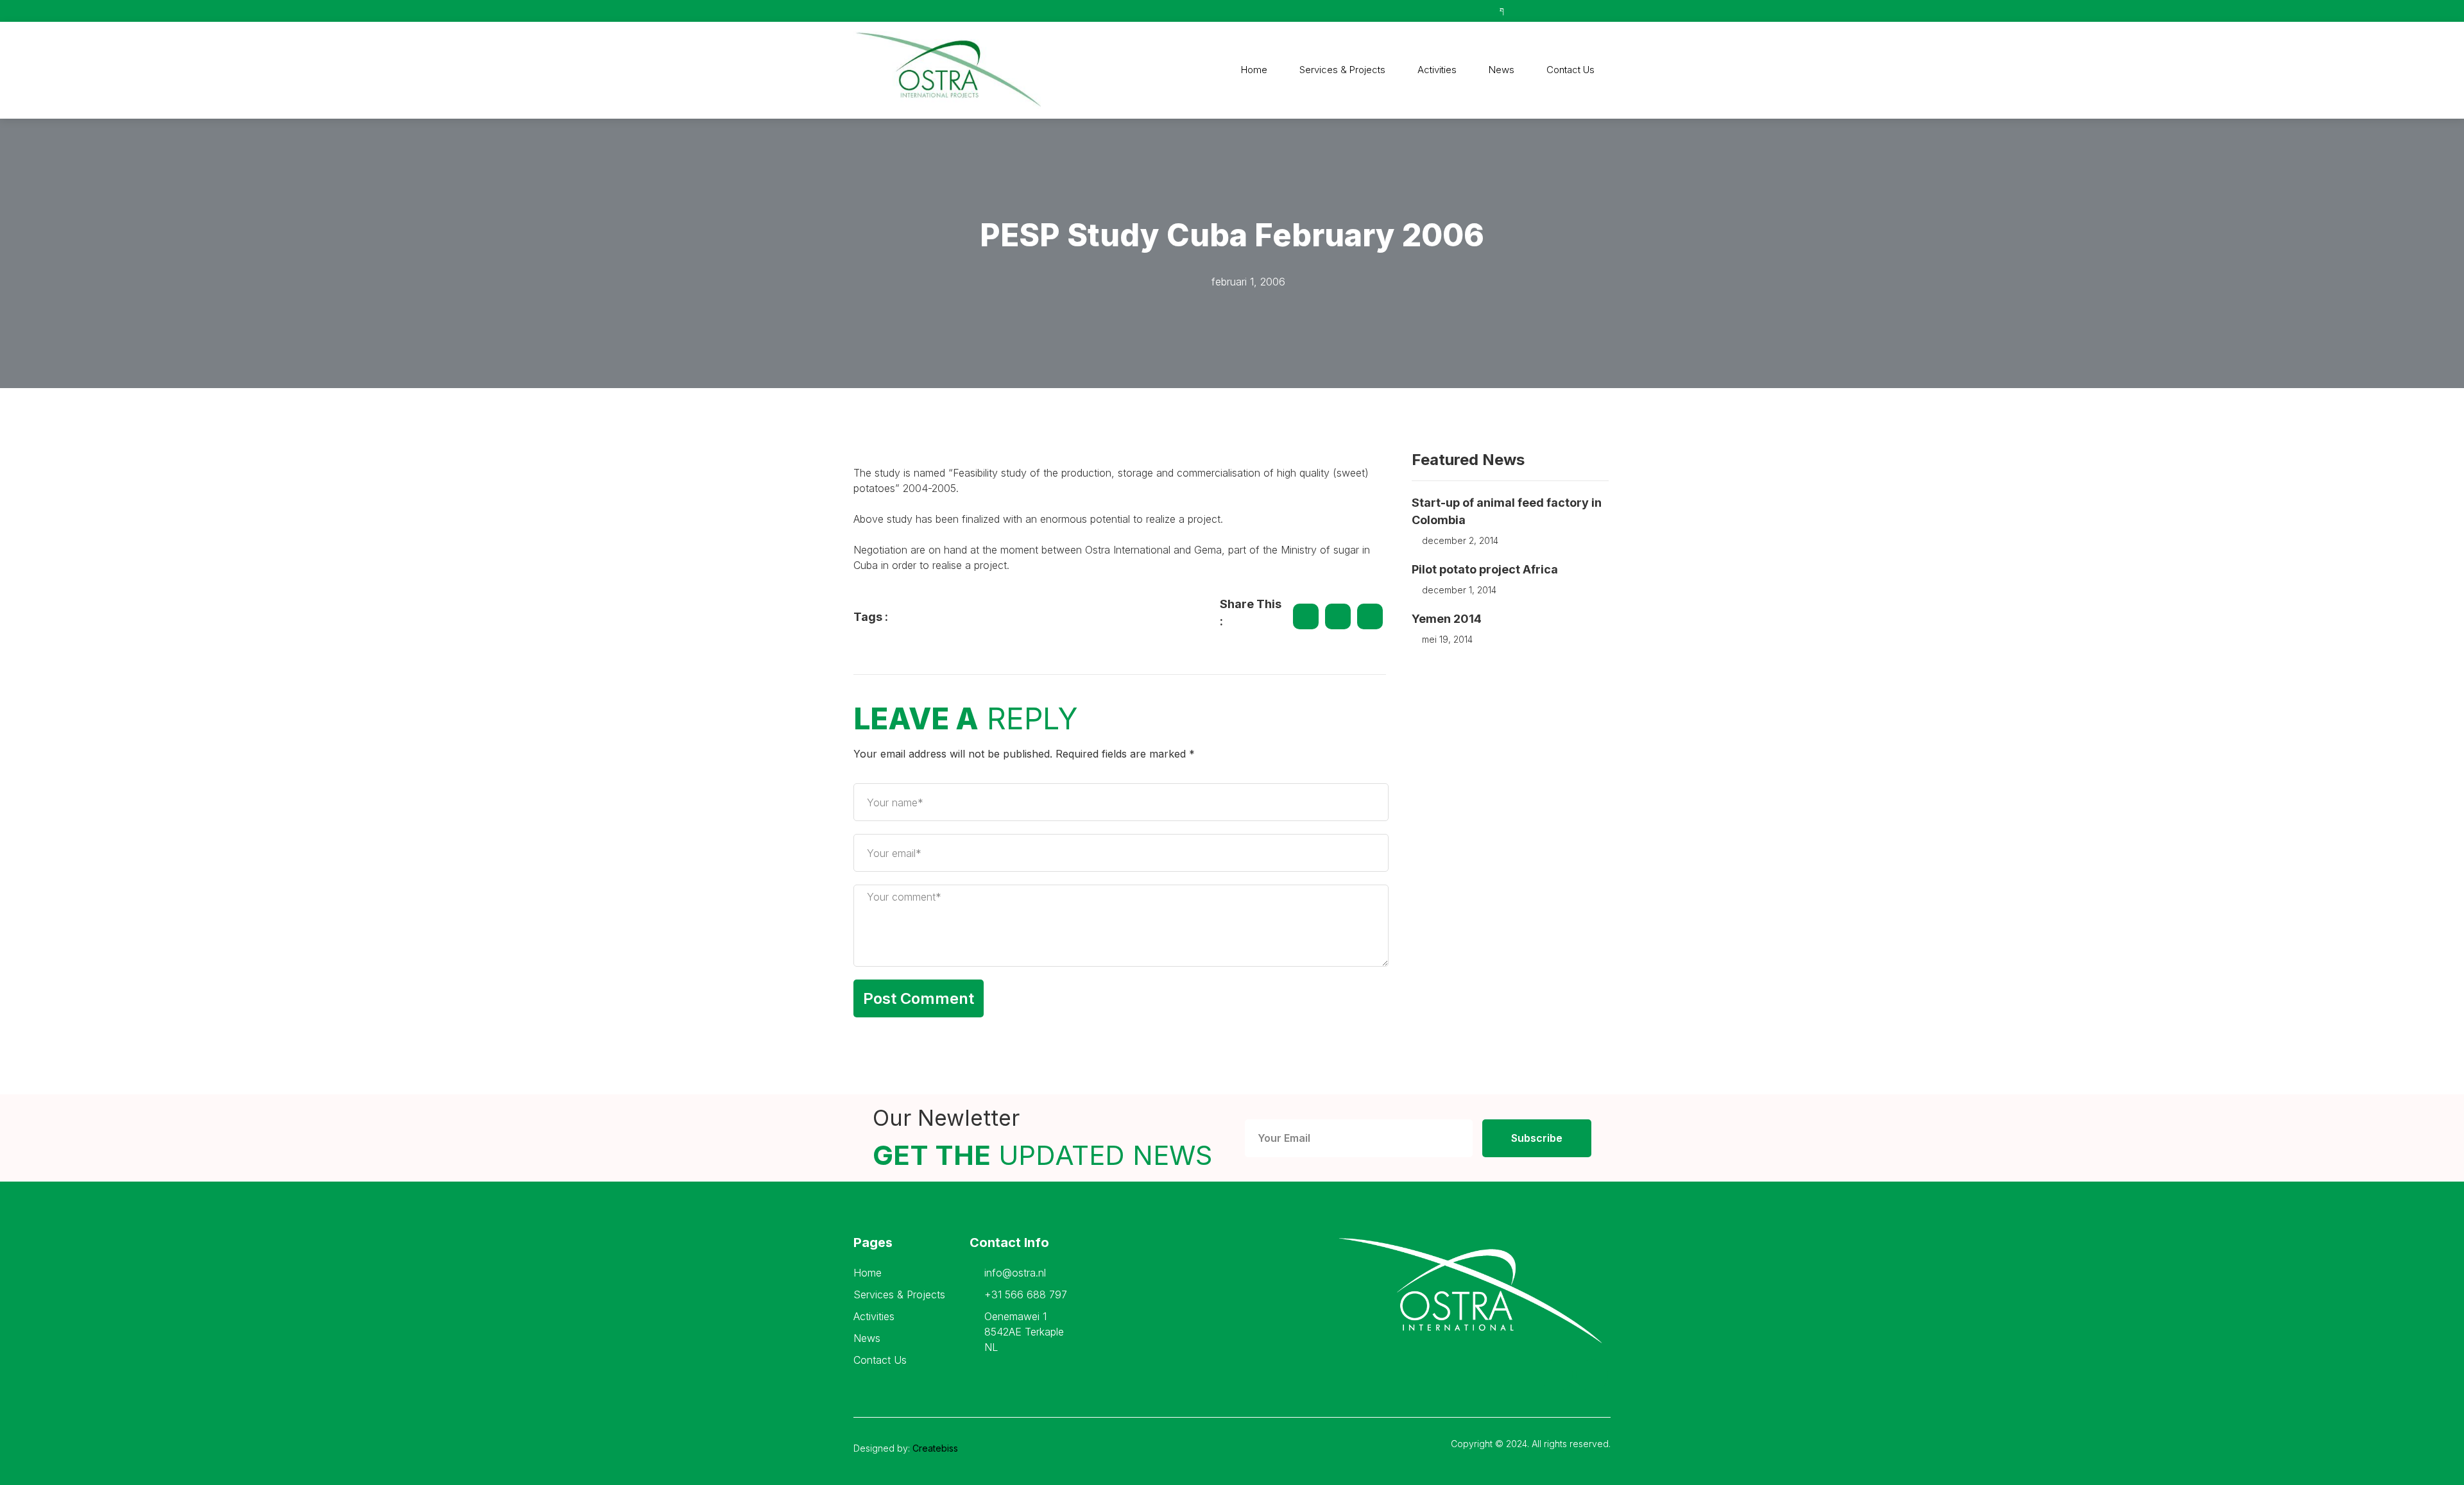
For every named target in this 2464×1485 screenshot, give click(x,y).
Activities (1437, 70)
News (1502, 70)
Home (1254, 70)
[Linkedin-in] (1592, 1375)
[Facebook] (1557, 1375)
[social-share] (1306, 616)
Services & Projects (1342, 70)
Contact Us (1570, 70)
